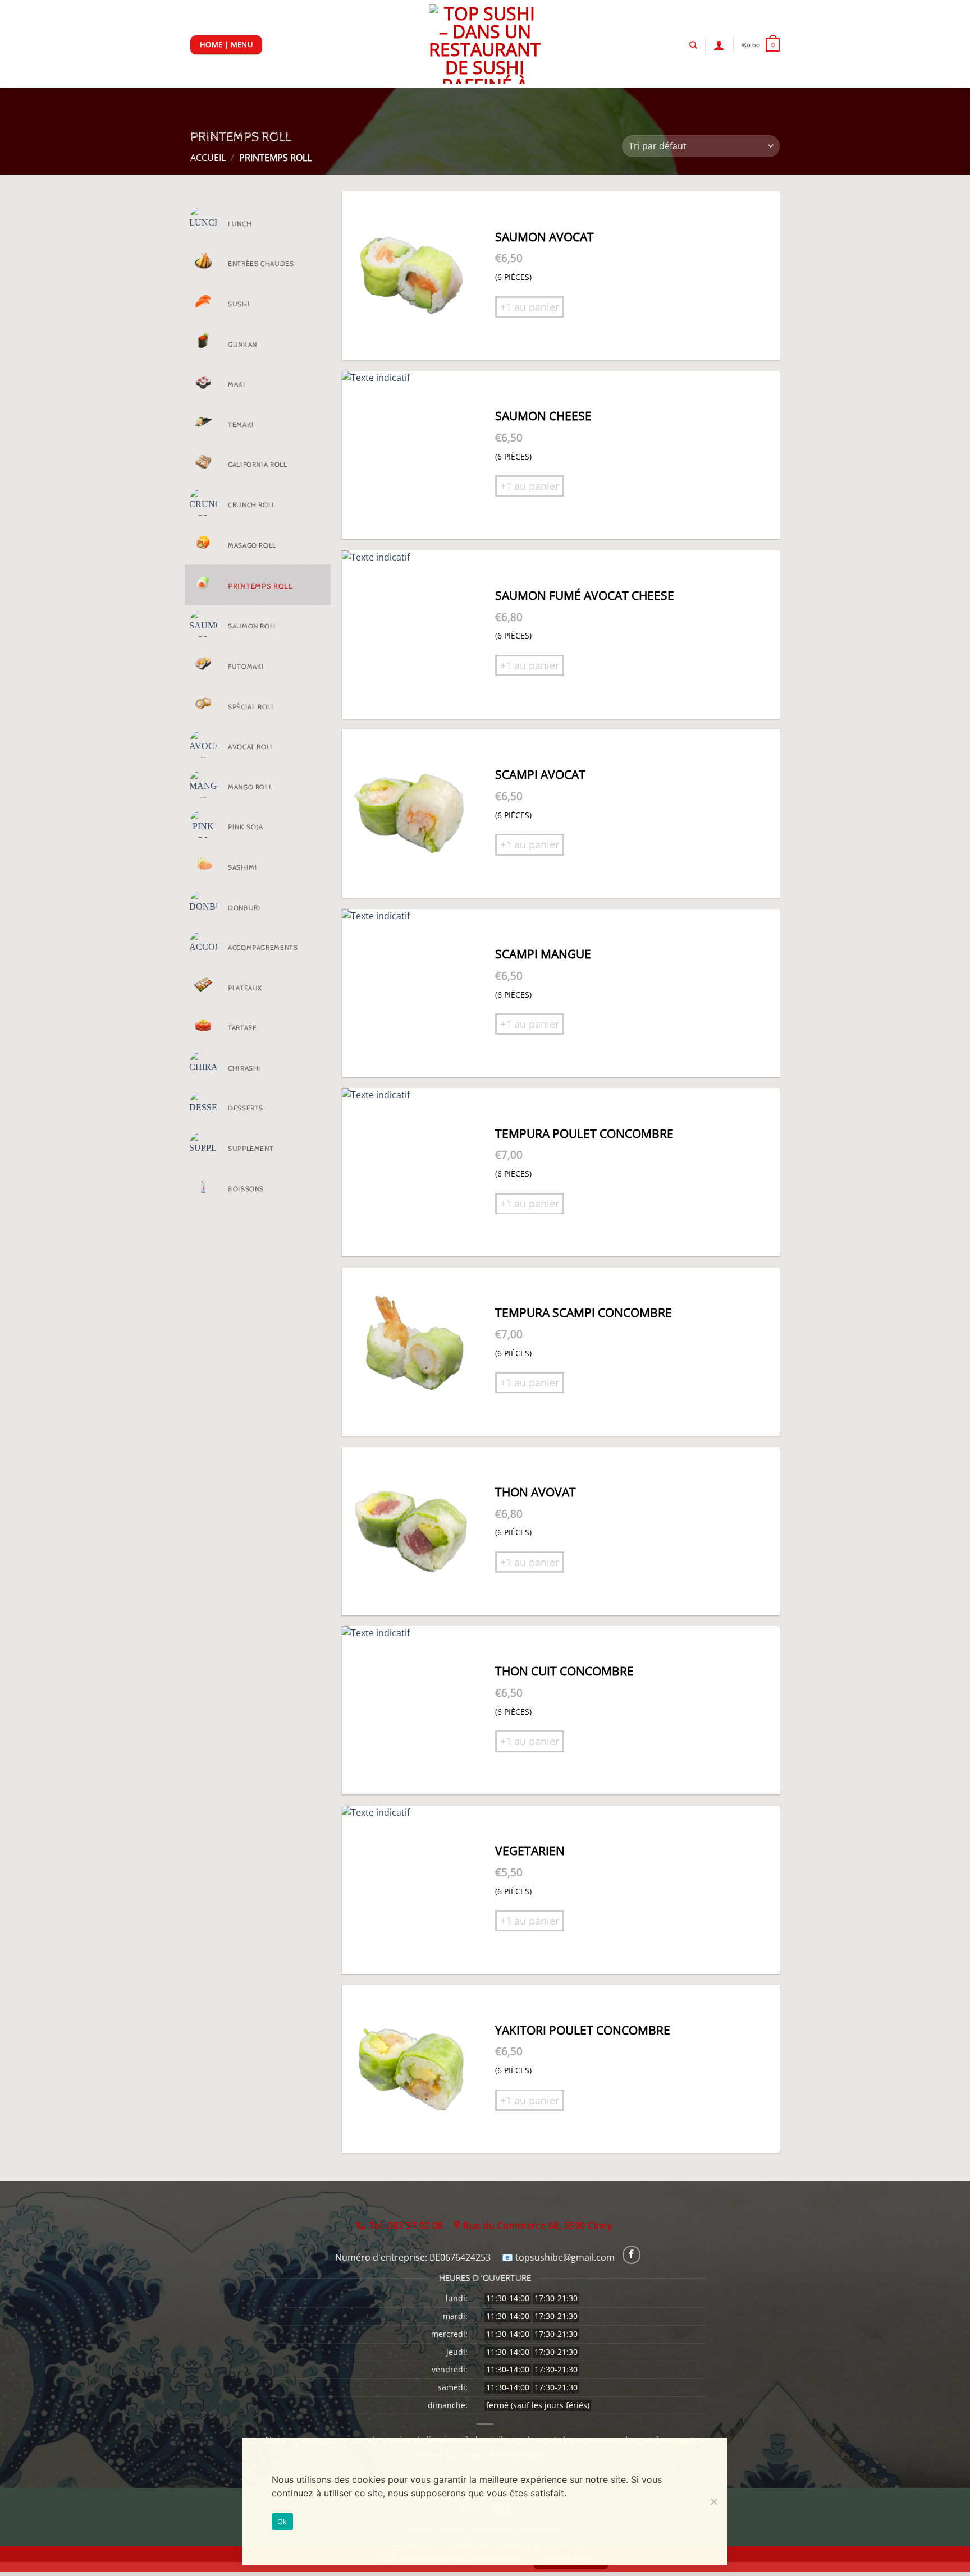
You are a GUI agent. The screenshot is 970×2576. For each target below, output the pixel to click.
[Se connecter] (719, 45)
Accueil (208, 158)
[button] (761, 45)
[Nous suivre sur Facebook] (632, 2255)
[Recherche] (693, 45)
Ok (282, 2522)
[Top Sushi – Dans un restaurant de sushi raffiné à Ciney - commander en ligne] (485, 44)
